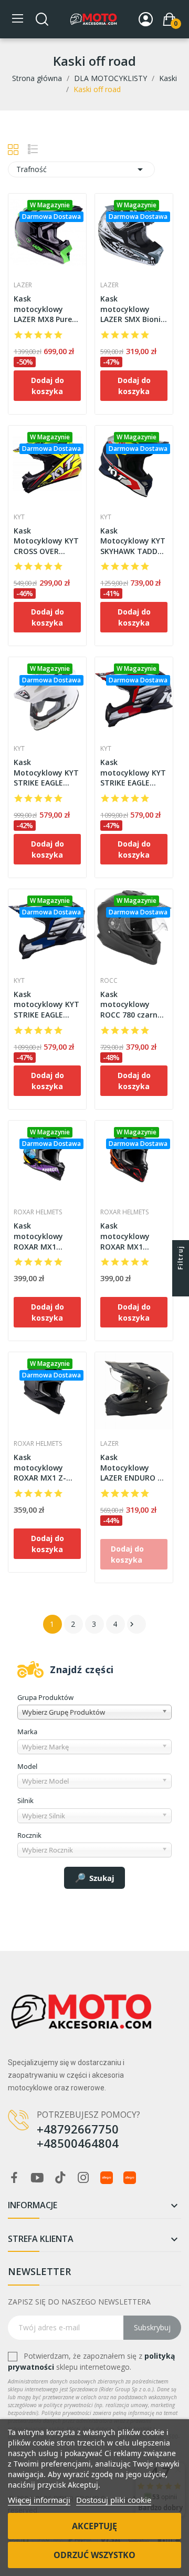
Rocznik (29, 1835)
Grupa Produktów (45, 1697)
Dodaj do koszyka (48, 386)
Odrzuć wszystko (94, 2555)
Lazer (23, 285)
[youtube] (37, 2178)
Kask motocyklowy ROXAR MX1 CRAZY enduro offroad (39, 1236)
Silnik (25, 1800)
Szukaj (102, 1878)
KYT (19, 517)
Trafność (81, 169)
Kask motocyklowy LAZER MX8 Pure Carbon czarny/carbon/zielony (47, 309)
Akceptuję (94, 2526)
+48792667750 (78, 2129)
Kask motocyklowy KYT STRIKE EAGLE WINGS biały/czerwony (133, 773)
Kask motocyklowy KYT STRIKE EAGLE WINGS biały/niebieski (46, 1005)
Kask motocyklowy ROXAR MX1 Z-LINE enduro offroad (40, 1468)
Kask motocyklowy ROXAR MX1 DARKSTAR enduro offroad (134, 1236)
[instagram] (83, 2178)
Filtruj (180, 1257)
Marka (27, 1732)
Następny (132, 1624)
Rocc (109, 981)
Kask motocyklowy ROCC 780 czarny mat (131, 1005)
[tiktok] (60, 2178)
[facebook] (14, 2178)
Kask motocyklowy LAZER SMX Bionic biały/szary (132, 309)
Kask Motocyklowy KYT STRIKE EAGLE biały (46, 773)
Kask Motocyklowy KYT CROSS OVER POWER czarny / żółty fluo (46, 541)
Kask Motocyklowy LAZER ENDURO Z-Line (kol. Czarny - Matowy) (133, 1468)
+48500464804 (78, 2143)
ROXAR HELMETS (38, 1212)
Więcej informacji (39, 2500)
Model (27, 1766)
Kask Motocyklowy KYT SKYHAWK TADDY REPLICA (133, 541)
